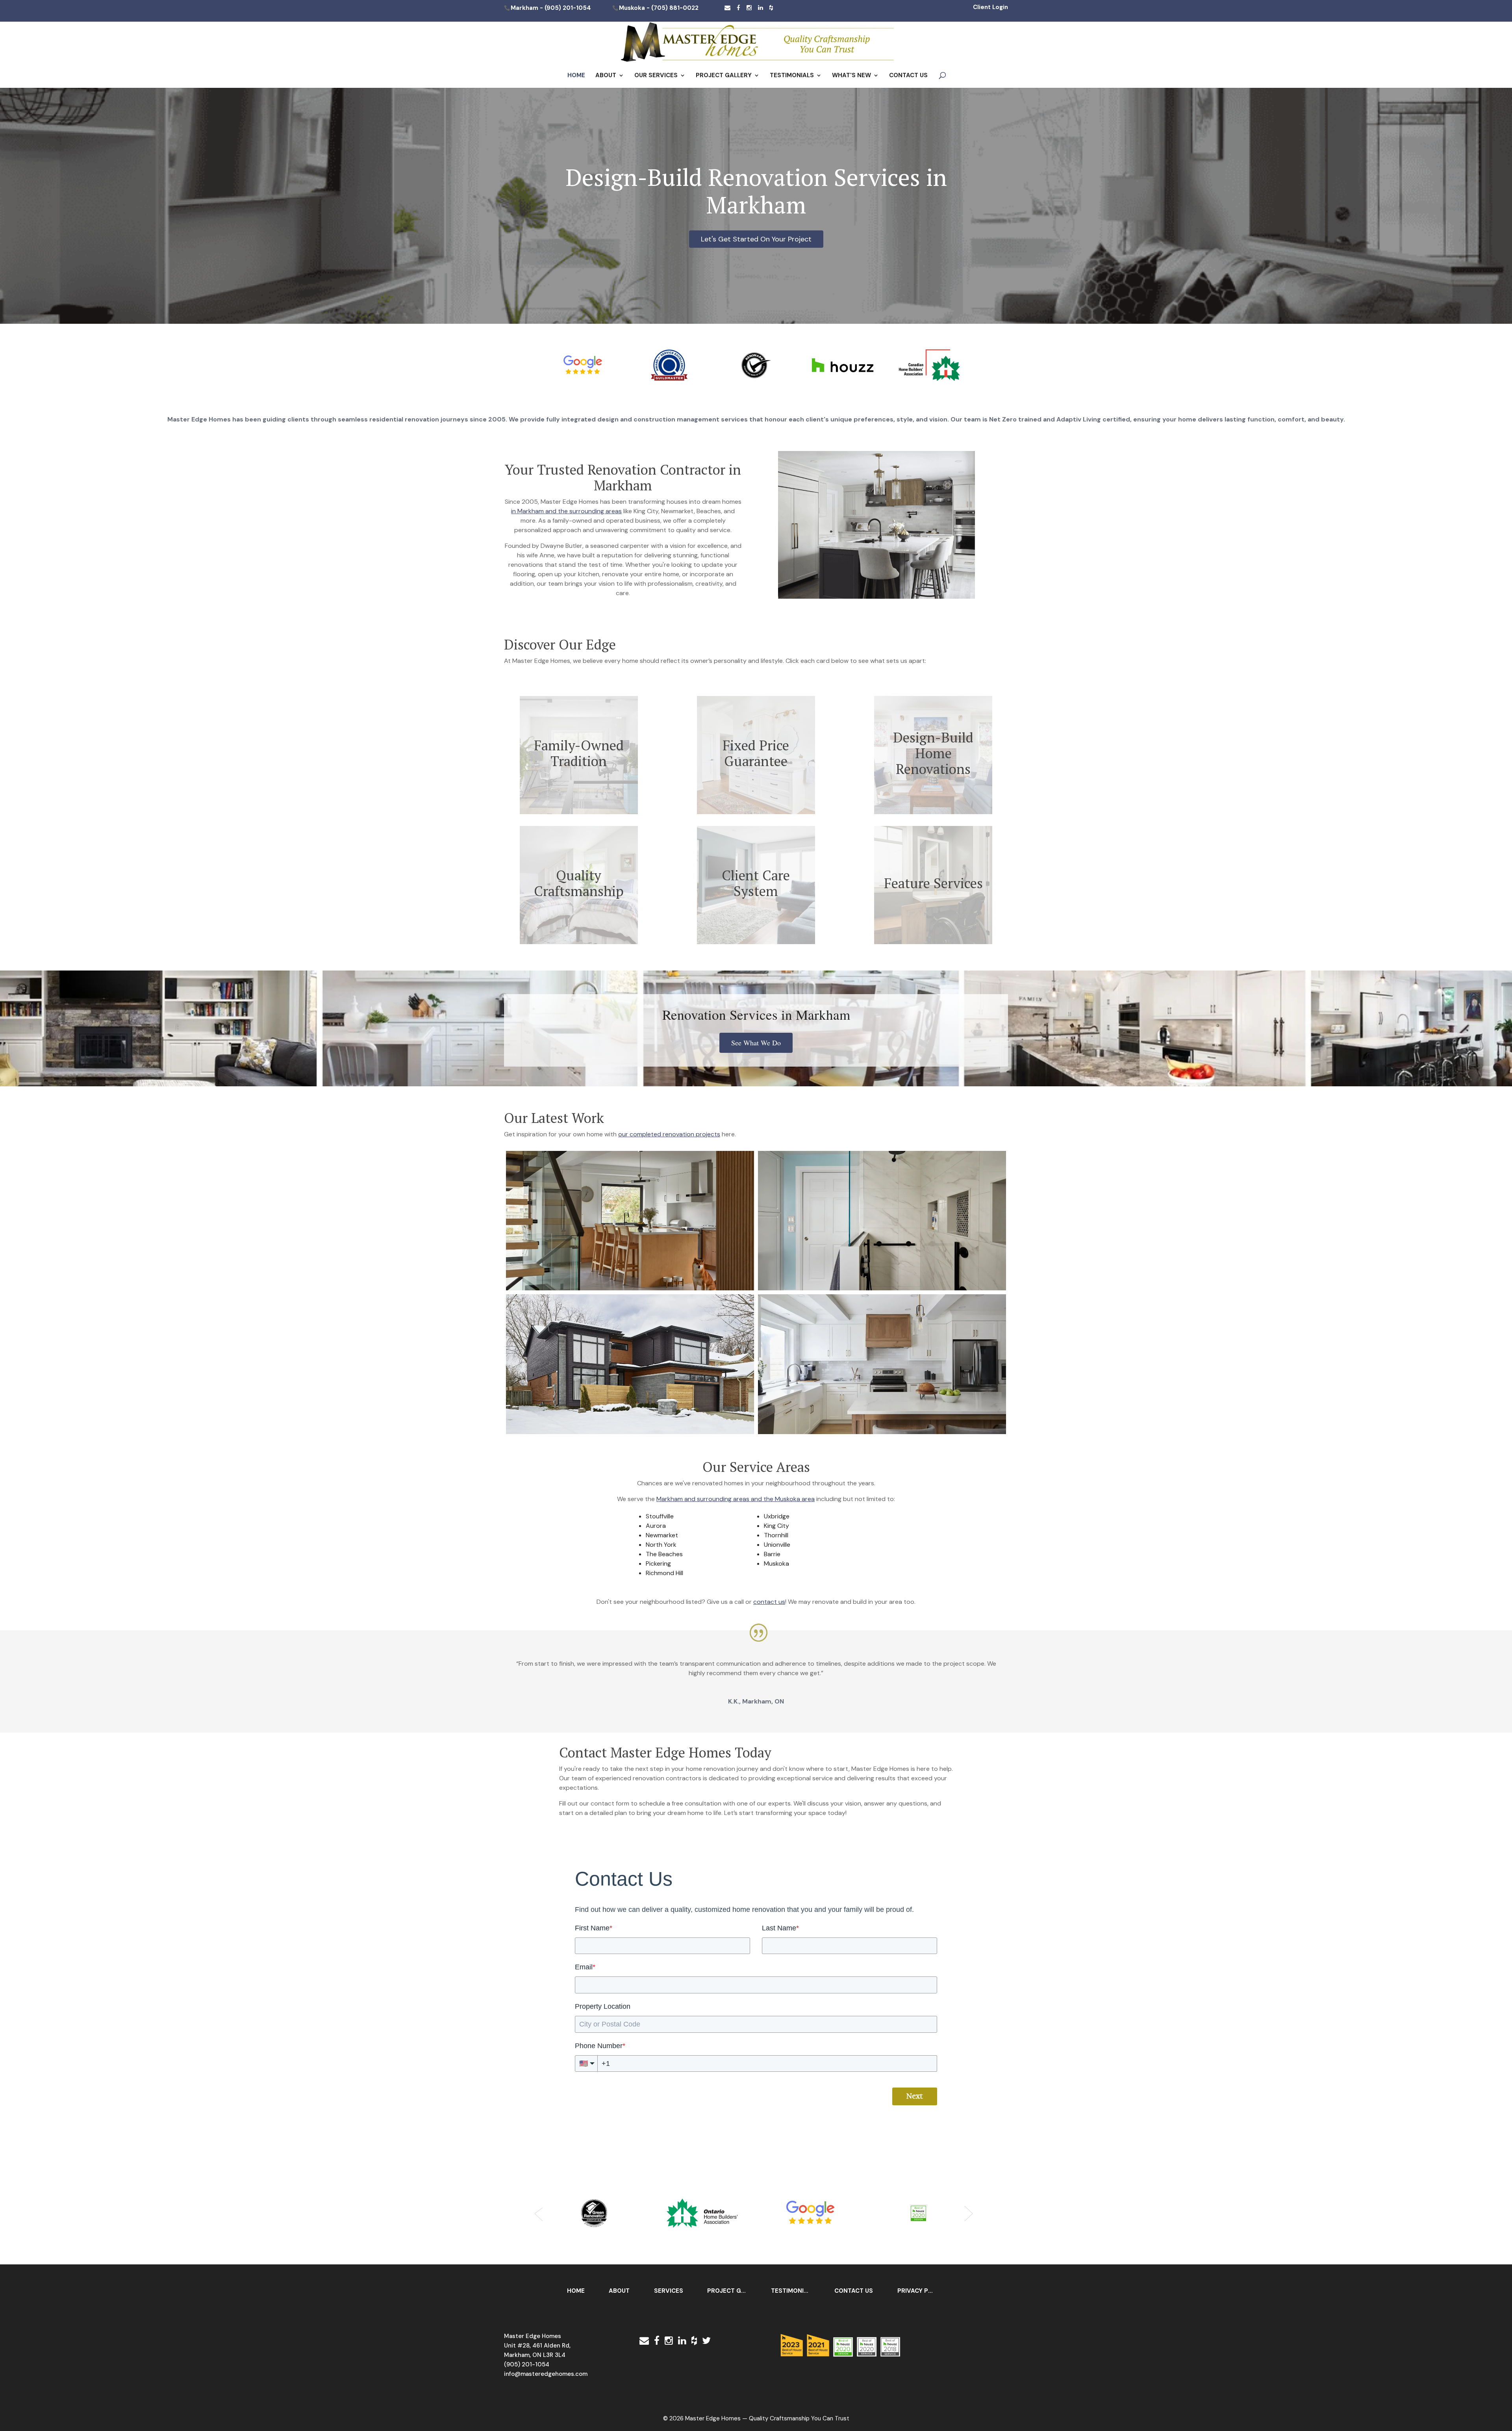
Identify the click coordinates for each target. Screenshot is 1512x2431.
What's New (851, 76)
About (606, 76)
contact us (769, 1602)
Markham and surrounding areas (703, 1499)
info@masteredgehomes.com (546, 2374)
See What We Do (756, 1043)
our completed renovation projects (669, 1134)
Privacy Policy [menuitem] (921, 2291)
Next (915, 2096)
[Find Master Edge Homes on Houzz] (771, 8)
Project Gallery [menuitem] (731, 2291)
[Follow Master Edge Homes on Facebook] (738, 8)
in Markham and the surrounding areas (566, 511)
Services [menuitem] (669, 2291)
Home (576, 76)
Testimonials (792, 76)
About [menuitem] (619, 2291)
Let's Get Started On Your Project (756, 239)
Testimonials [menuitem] (793, 2291)
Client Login (990, 7)
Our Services (656, 76)
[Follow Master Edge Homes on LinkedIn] (761, 8)
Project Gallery (724, 76)
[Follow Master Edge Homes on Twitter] (706, 2341)
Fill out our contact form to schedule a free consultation (640, 1803)
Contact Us (908, 76)
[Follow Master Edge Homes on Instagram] (749, 8)
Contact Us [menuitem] (854, 2291)
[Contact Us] (727, 8)
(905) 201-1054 (568, 8)
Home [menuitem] (576, 2291)
